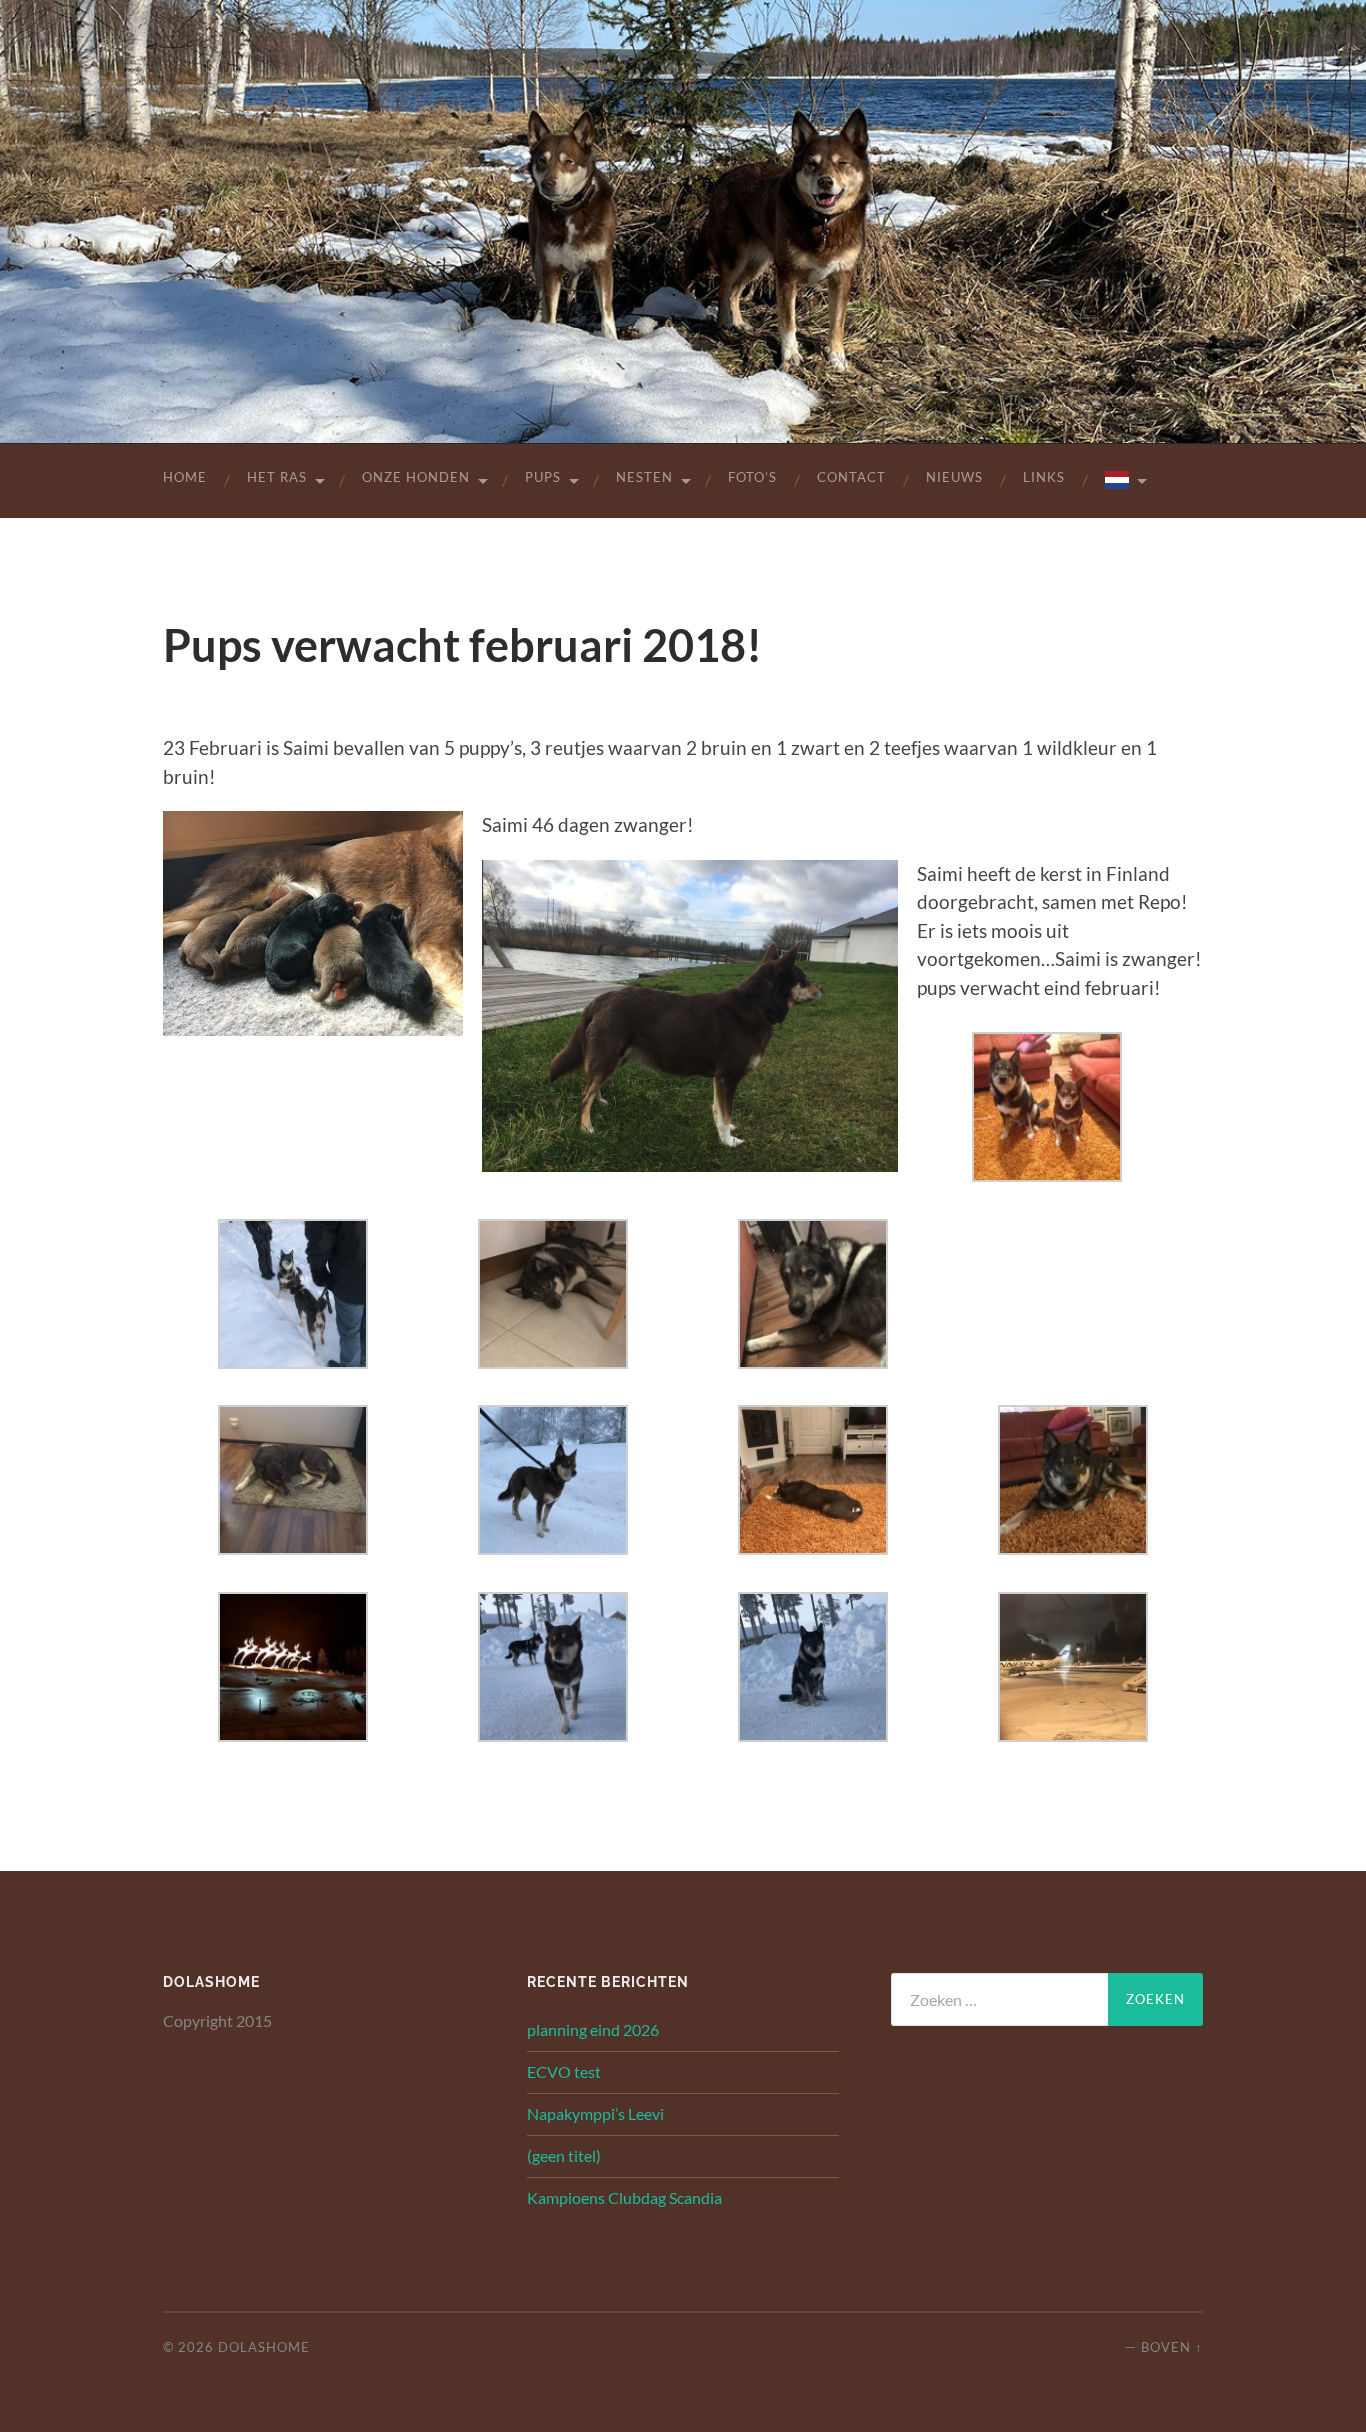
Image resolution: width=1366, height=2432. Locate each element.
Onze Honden (416, 477)
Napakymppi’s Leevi (595, 2113)
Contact (851, 477)
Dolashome (264, 2347)
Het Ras (277, 477)
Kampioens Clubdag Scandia (624, 2197)
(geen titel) (564, 2155)
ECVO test (564, 2071)
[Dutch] (1124, 481)
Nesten (644, 477)
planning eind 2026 (593, 2029)
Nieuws (954, 477)
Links (1044, 477)
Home (185, 477)
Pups (543, 477)
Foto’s (752, 477)
